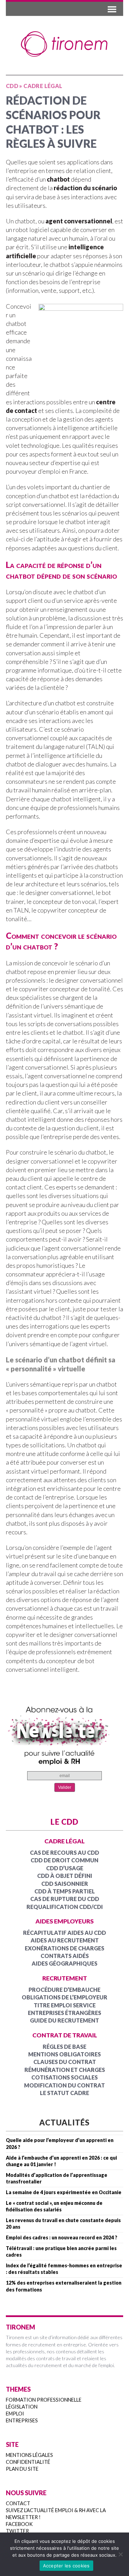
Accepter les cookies (66, 2566)
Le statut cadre (64, 2093)
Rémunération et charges (65, 2070)
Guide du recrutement (64, 2020)
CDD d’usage (65, 1868)
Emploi (15, 2414)
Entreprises (22, 2420)
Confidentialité (28, 2462)
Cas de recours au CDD (64, 1853)
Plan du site (22, 2469)
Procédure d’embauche (64, 1990)
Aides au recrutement (65, 1940)
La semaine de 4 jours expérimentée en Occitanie (64, 2192)
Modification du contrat (64, 2085)
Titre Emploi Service (65, 2005)
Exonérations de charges (64, 1948)
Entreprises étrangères (64, 2013)
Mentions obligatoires (64, 2054)
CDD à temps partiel (65, 1891)
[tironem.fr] (64, 44)
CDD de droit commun (64, 1860)
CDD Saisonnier (65, 1884)
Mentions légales (29, 2455)
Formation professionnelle (44, 2400)
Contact (18, 2503)
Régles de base (64, 2047)
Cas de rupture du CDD (65, 1899)
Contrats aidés (65, 1956)
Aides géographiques (64, 1963)
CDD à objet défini (65, 1876)
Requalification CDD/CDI (65, 1907)
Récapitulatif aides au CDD (64, 1933)
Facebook (19, 2524)
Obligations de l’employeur (64, 1997)
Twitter (17, 2531)
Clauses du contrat (65, 2062)
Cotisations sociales (64, 2077)
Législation (22, 2407)
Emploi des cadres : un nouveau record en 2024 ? (62, 2237)
